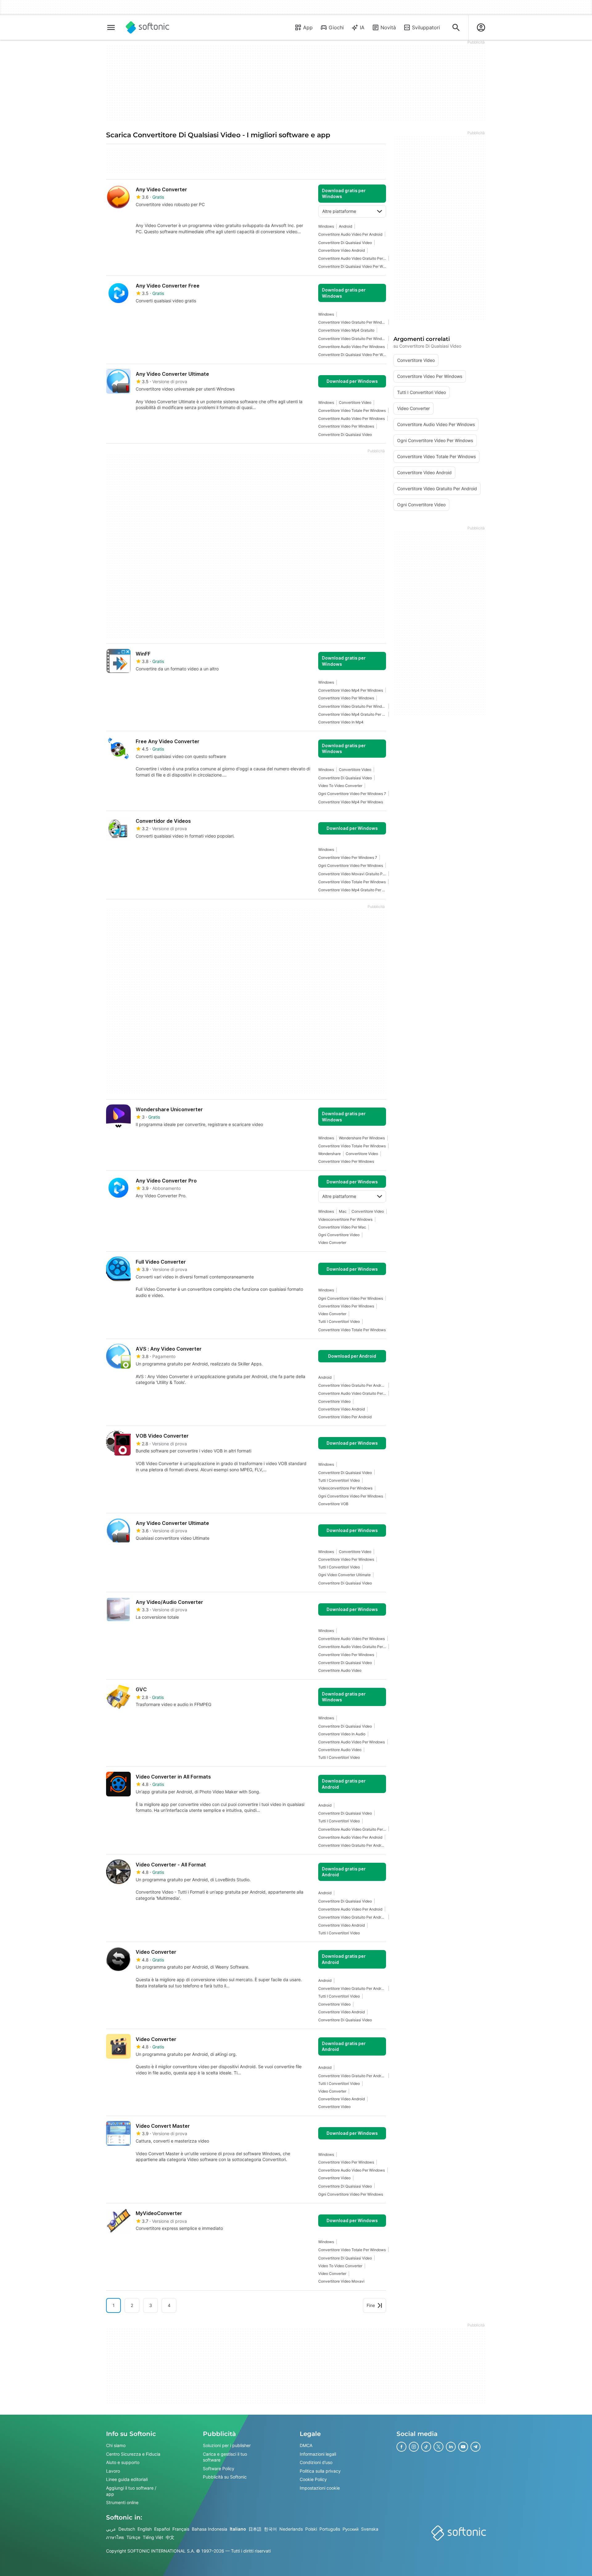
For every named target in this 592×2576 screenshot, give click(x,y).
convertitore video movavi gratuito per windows (352, 874)
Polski (311, 2529)
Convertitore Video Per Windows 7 (348, 857)
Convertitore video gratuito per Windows (352, 322)
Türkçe (133, 2537)
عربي (111, 2529)
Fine (371, 2305)
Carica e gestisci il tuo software (225, 2457)
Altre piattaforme (339, 211)
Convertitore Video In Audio (342, 1734)
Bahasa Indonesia (210, 2529)
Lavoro (113, 2471)
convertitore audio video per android (350, 234)
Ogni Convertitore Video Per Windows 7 (352, 794)
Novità (388, 27)
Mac (343, 1211)
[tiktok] (426, 2447)
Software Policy (219, 2468)
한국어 (270, 2529)
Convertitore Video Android (341, 250)
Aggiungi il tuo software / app (131, 2491)
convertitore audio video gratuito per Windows (352, 1647)
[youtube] (463, 2447)
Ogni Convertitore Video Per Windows (351, 866)
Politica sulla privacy (320, 2471)
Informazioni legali (318, 2454)
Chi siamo (116, 2445)
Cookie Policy (313, 2479)
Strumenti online (122, 2502)
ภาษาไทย (115, 2537)
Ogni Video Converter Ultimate (344, 1575)
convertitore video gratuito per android (352, 1385)
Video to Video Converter (340, 786)
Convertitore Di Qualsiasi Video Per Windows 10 (352, 266)
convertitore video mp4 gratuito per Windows (352, 714)
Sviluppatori (426, 27)
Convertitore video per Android (345, 1417)
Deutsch (127, 2529)
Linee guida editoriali (127, 2479)
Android (345, 226)
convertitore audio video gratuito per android (352, 258)
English (145, 2529)
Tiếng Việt (153, 2537)
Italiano (238, 2529)
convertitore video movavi (341, 2281)
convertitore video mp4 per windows (351, 690)
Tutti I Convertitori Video (339, 1321)
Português (330, 2529)
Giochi (336, 27)
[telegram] (475, 2447)
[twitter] (438, 2447)
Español (162, 2529)
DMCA (306, 2445)
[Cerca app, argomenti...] (456, 27)
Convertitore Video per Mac (342, 1227)
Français (181, 2529)
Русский (351, 2529)
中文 (170, 2537)
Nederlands (291, 2529)
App (308, 27)
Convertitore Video (355, 402)
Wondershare (329, 1154)
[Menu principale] (111, 27)
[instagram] (414, 2447)
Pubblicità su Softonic (225, 2477)
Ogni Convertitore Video (339, 1235)
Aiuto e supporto (123, 2462)
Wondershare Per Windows (362, 1138)
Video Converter (332, 1242)
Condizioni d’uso (316, 2462)
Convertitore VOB (333, 1504)
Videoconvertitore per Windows (345, 1219)
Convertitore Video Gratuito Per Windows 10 (352, 339)
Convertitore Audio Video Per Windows (351, 347)
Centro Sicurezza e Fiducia (133, 2454)
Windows (326, 226)
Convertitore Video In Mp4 (341, 722)
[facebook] (401, 2447)
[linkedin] (451, 2447)
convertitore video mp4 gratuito (346, 330)
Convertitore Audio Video (340, 1670)
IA (362, 27)
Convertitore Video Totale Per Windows (352, 410)
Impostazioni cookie (320, 2488)
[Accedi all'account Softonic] (481, 27)
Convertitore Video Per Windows (346, 426)
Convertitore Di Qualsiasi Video (345, 243)
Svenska (370, 2529)
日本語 (255, 2529)
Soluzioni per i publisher (227, 2445)
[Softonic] (148, 27)
